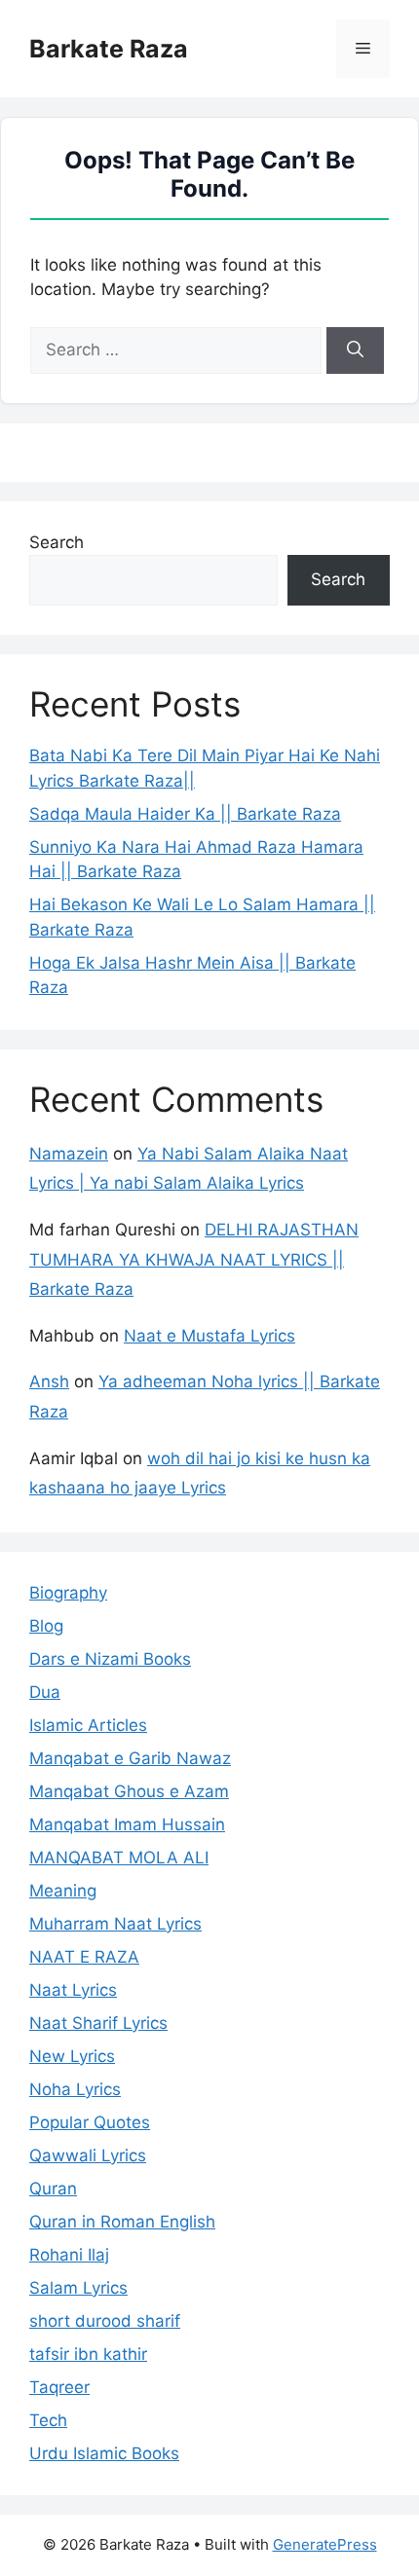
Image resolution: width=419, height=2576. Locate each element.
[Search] (355, 350)
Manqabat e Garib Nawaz (130, 1758)
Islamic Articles (88, 1725)
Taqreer (59, 2387)
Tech (48, 2420)
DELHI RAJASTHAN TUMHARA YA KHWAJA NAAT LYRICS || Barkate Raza (194, 1259)
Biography (68, 1593)
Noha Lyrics (75, 2089)
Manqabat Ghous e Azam (129, 1791)
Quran (53, 2189)
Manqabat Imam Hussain (127, 1824)
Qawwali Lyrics (88, 2155)
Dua (45, 1692)
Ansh (49, 1381)
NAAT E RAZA (84, 1957)
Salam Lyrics (78, 2288)
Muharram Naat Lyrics (115, 1924)
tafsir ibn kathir (88, 2354)
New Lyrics (72, 2056)
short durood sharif (105, 2321)
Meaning (63, 1891)
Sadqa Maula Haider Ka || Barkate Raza (185, 814)
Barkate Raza (109, 49)
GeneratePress (325, 2544)
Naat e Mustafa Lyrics (209, 1336)
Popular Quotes (90, 2122)
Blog (46, 1626)
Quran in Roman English (122, 2222)
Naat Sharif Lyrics (98, 2023)
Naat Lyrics (73, 1990)
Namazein (69, 1154)
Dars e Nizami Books (110, 1659)
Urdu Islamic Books (104, 2453)
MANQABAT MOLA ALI (119, 1858)
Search (57, 542)
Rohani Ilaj (69, 2255)
